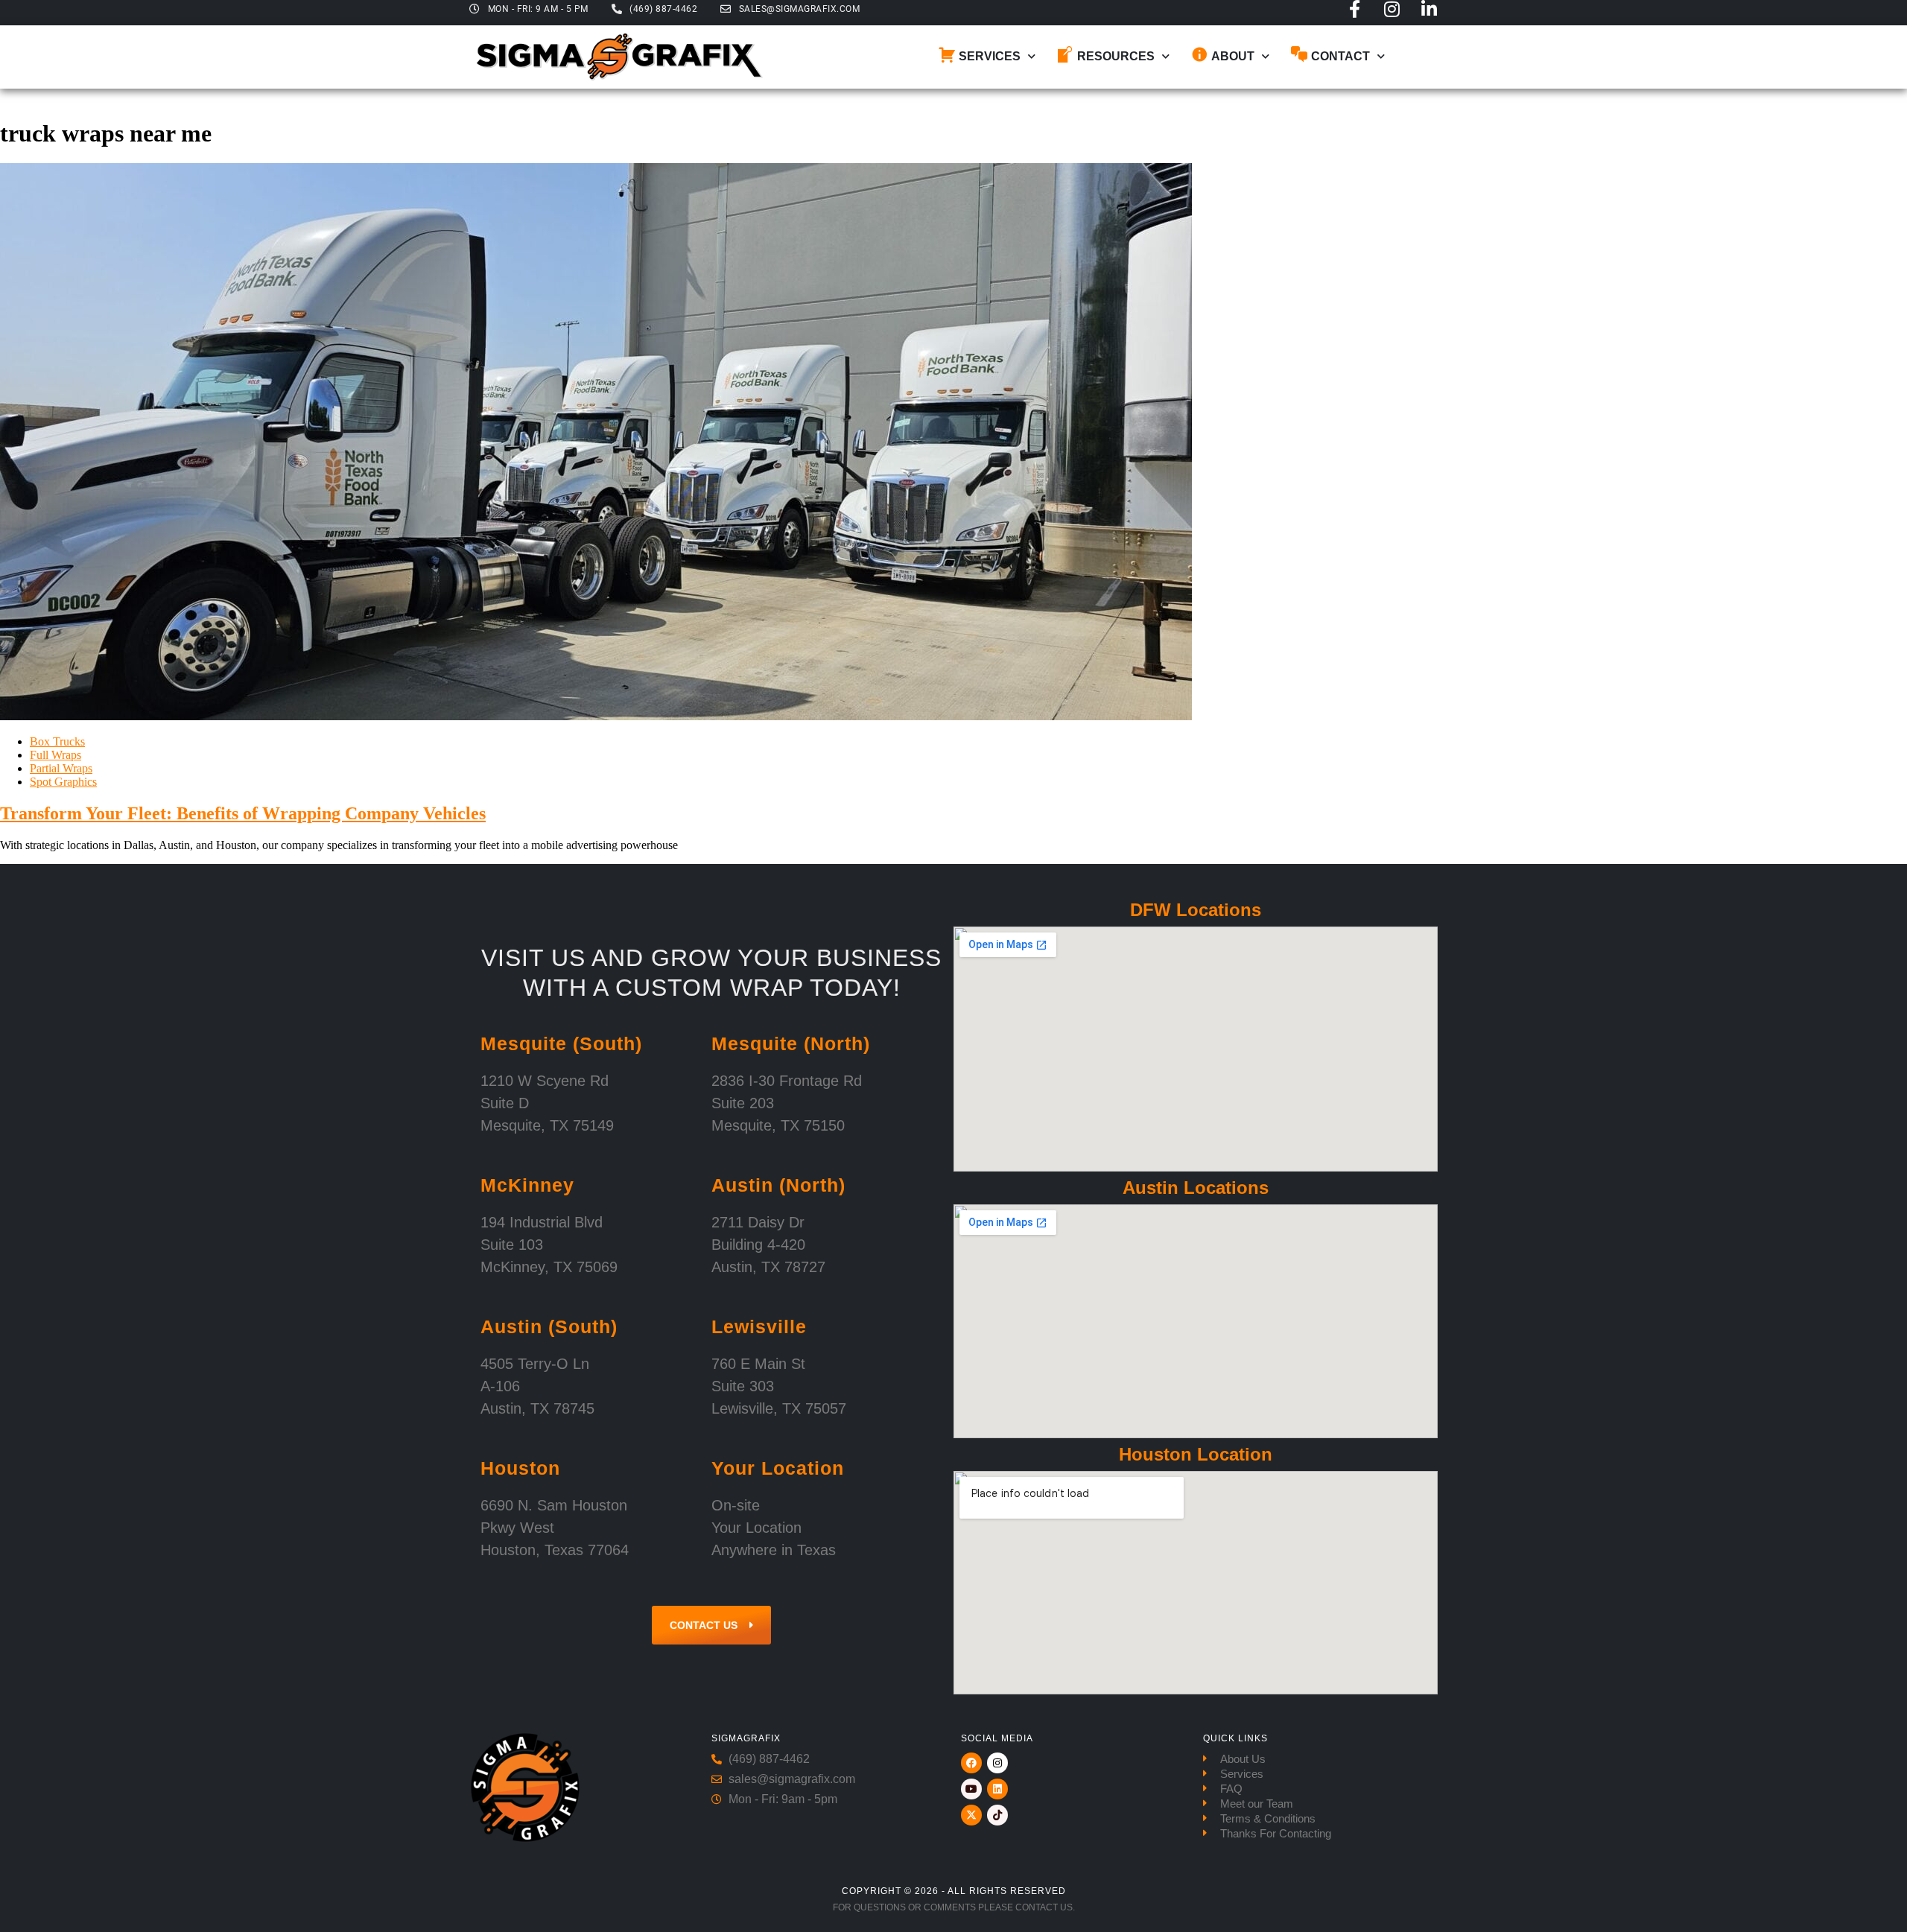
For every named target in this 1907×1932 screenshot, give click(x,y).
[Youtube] (971, 1789)
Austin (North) (778, 1185)
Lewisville (759, 1326)
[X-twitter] (971, 1815)
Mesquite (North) (791, 1043)
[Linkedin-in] (1429, 9)
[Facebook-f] (1354, 9)
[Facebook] (971, 1763)
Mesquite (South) (561, 1043)
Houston (520, 1468)
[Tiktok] (997, 1815)
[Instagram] (1392, 9)
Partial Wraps (61, 768)
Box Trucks (57, 741)
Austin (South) (549, 1326)
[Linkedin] (997, 1789)
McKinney (527, 1185)
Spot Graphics (63, 782)
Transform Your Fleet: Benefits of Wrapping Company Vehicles (243, 813)
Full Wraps (55, 755)
